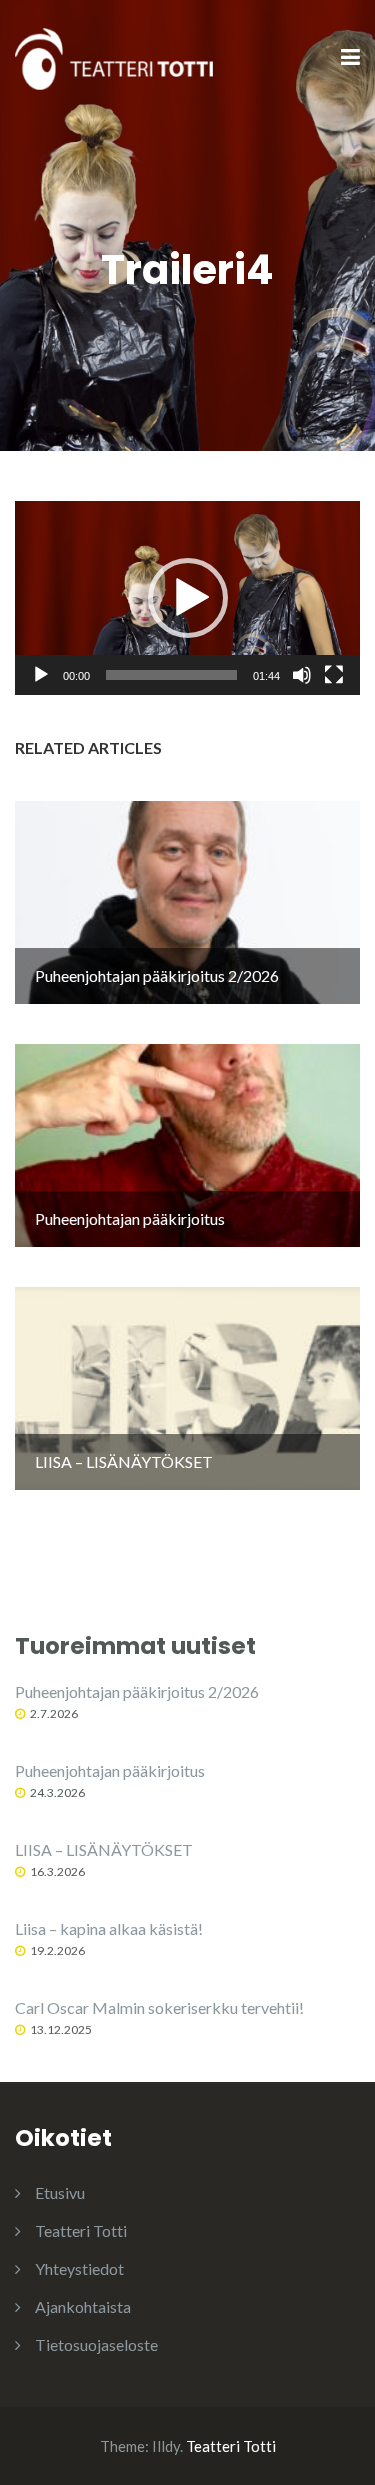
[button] (188, 598)
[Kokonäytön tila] (334, 675)
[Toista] (41, 675)
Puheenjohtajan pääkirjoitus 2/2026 (137, 1691)
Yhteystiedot (79, 2268)
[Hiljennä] (302, 675)
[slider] (171, 675)
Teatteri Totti (81, 2230)
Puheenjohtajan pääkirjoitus (110, 1770)
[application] (187, 598)
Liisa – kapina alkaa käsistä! (109, 1928)
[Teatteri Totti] (114, 56)
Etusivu (60, 2192)
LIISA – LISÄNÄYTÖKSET (104, 1849)
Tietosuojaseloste (96, 2344)
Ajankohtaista (83, 2306)
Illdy (166, 2446)
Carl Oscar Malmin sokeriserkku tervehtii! (159, 2007)
